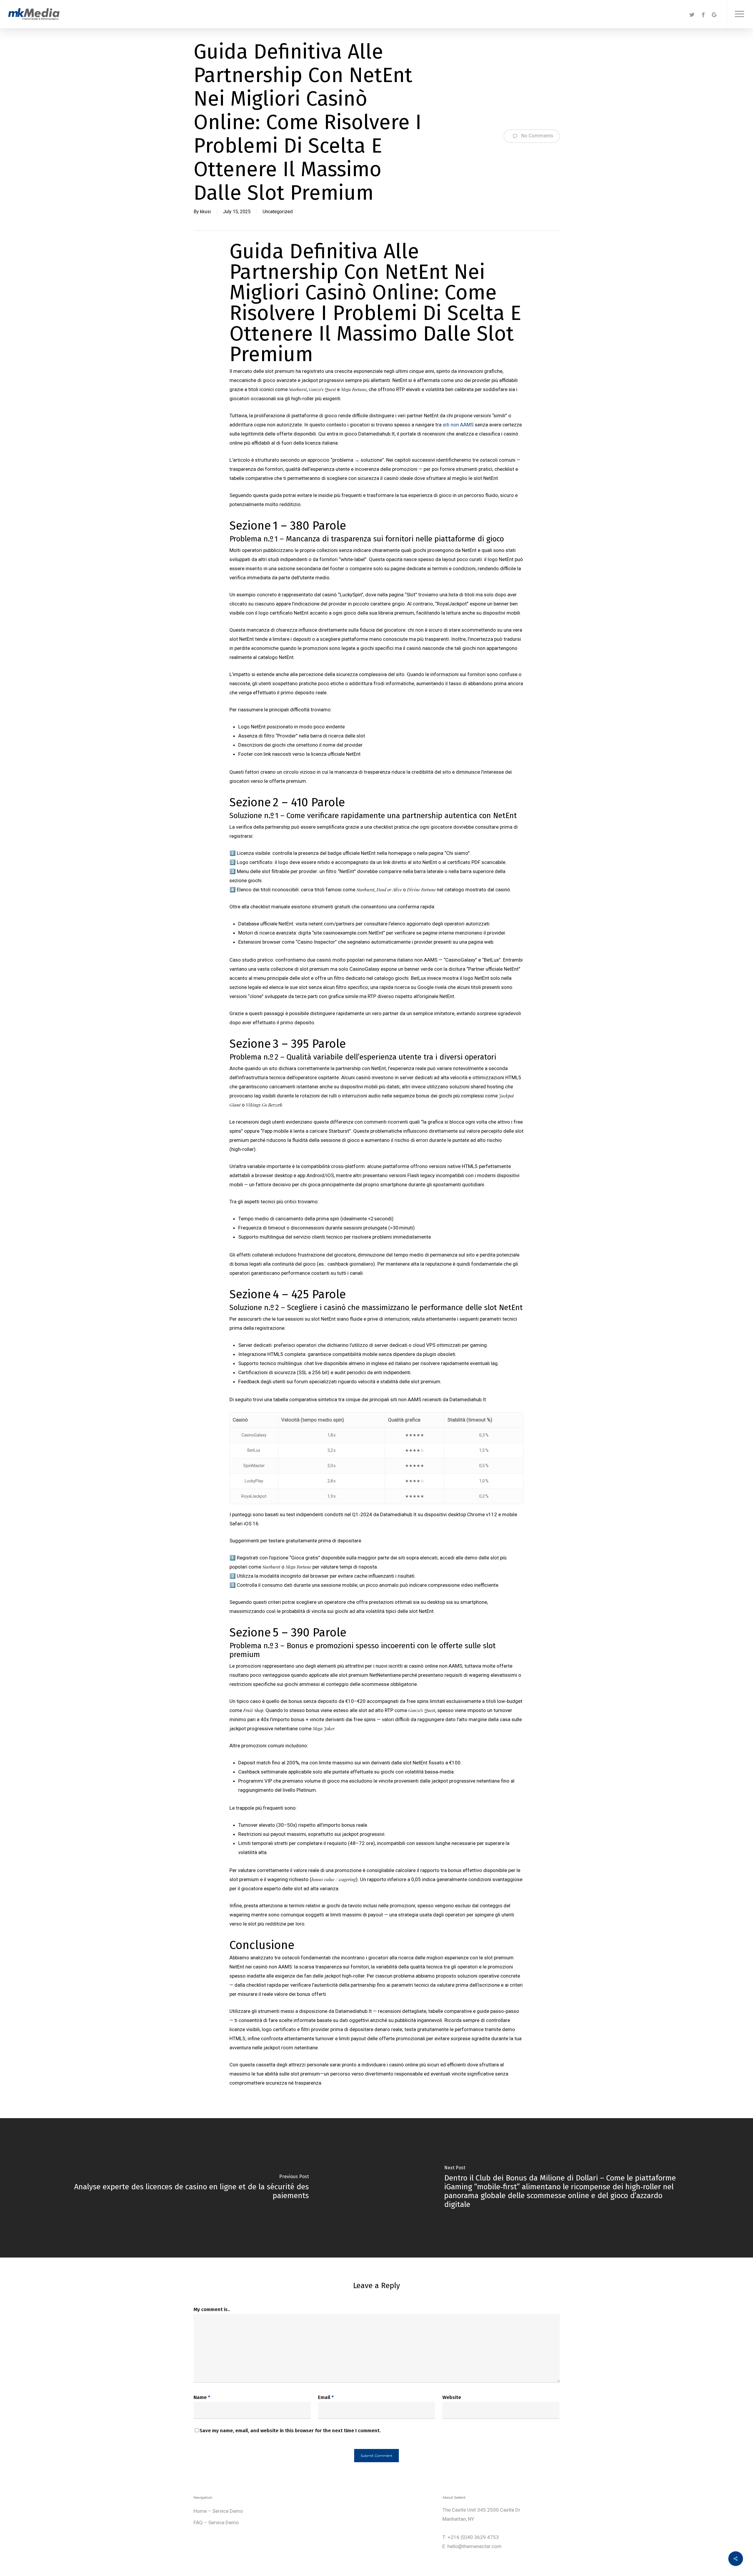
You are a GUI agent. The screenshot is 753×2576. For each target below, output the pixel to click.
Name (202, 2397)
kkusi (205, 212)
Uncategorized (278, 212)
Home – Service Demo (218, 2511)
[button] (740, 14)
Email (326, 2397)
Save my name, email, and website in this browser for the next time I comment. (290, 2431)
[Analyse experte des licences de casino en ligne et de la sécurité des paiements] (188, 2188)
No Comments (537, 136)
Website (452, 2397)
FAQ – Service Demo (216, 2522)
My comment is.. (212, 2309)
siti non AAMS (458, 425)
